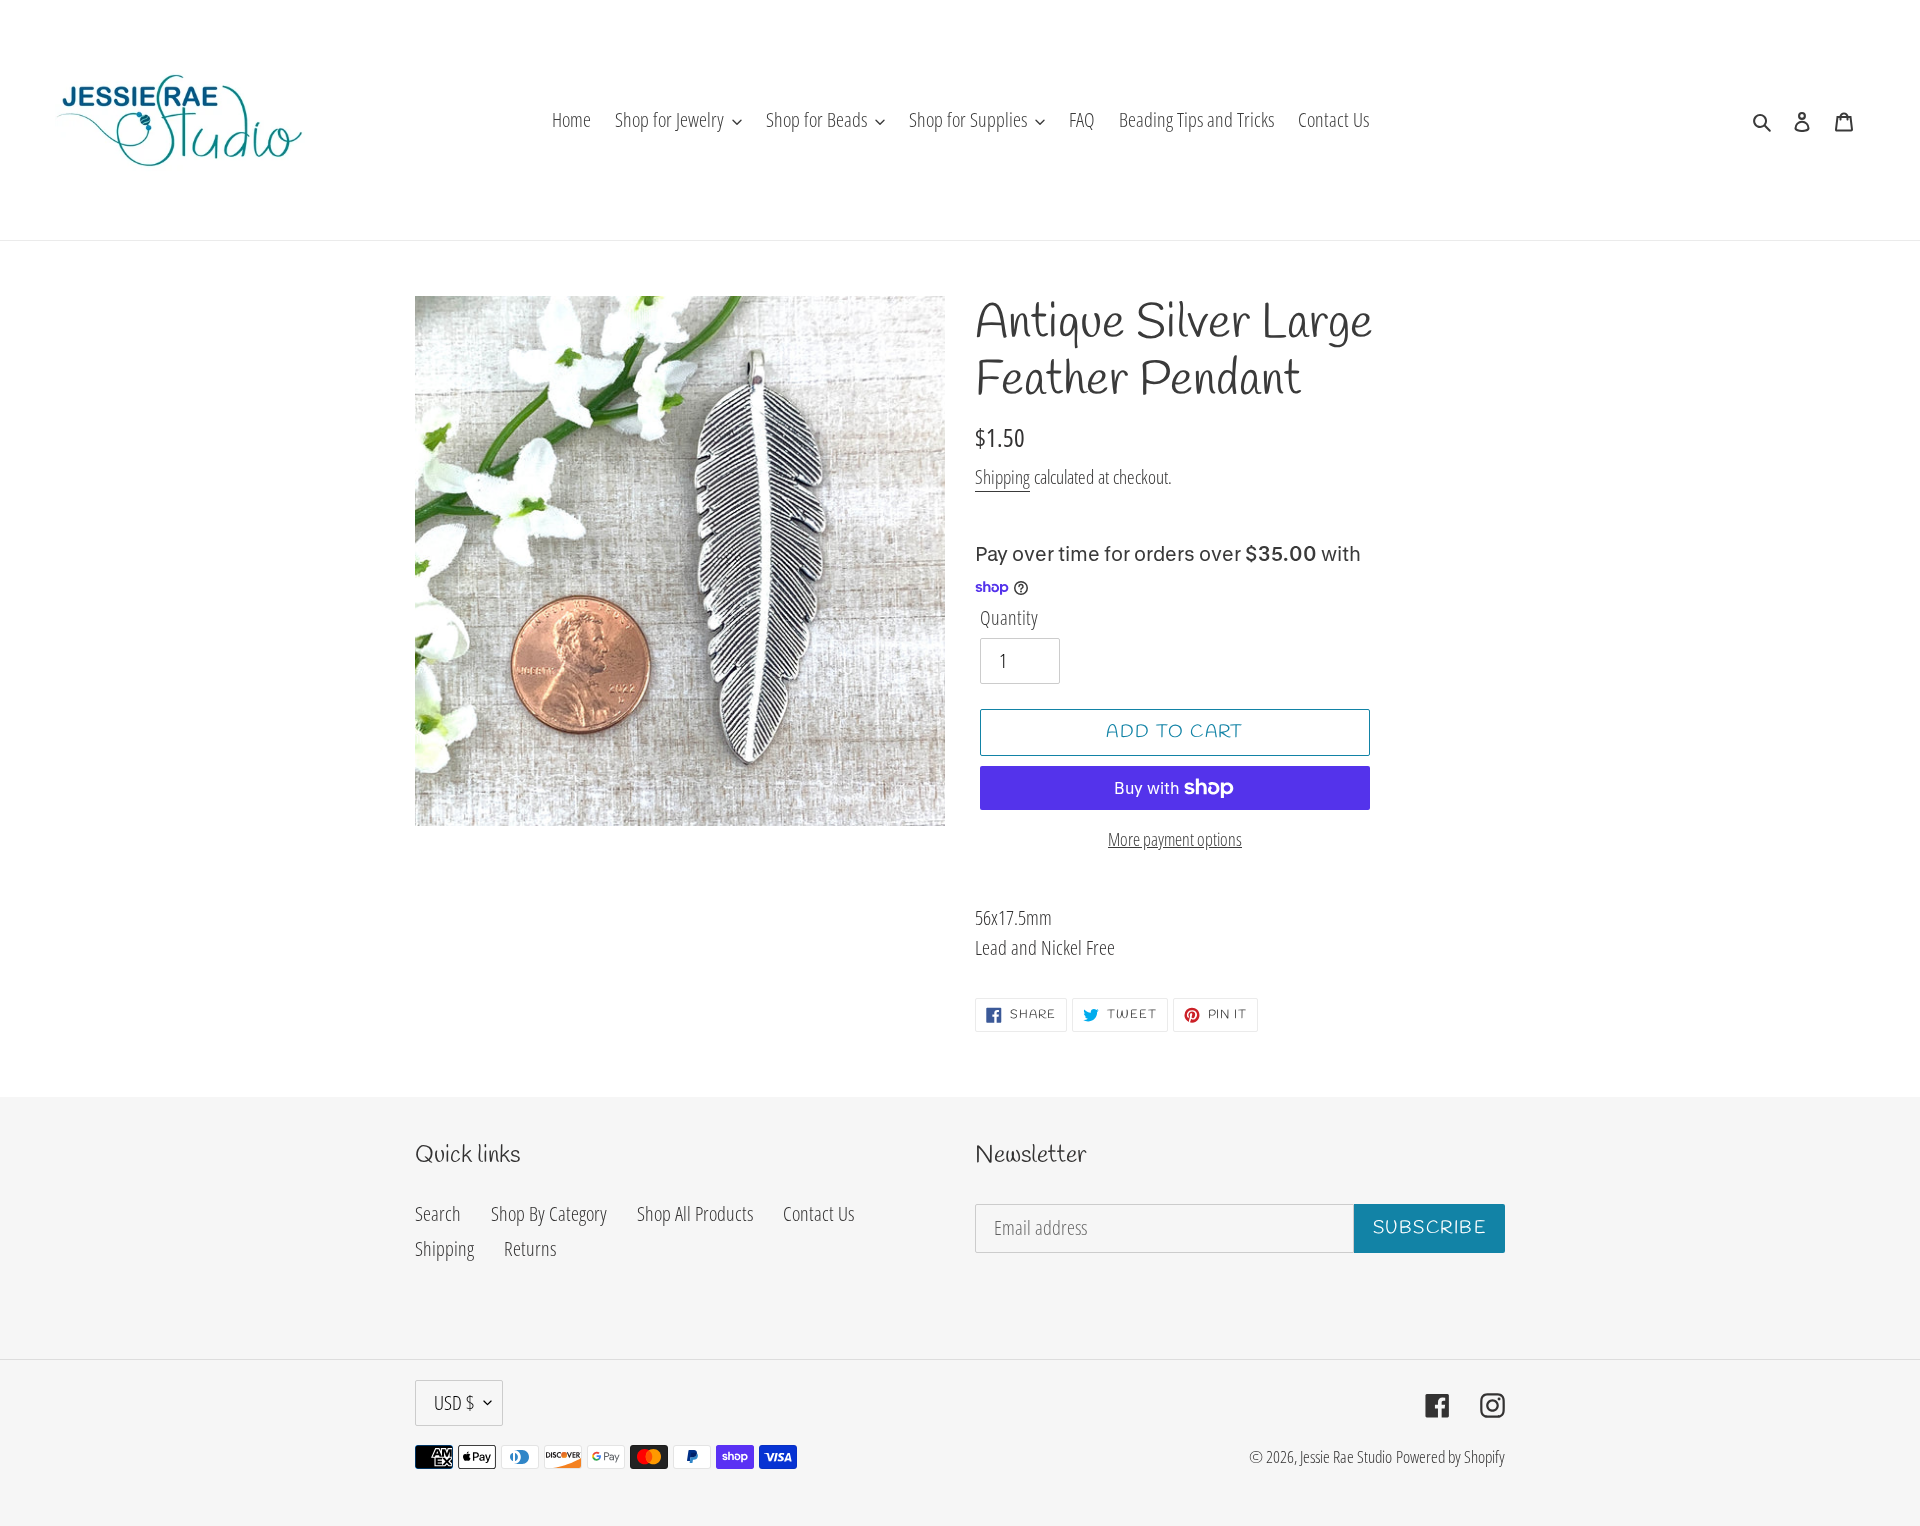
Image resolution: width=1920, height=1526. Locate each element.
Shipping (1002, 477)
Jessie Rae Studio (1346, 1456)
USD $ (454, 1402)
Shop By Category (549, 1213)
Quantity (1009, 617)
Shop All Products (695, 1213)
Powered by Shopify (1450, 1456)
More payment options (1175, 839)
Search (438, 1213)
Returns (530, 1248)
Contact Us (818, 1213)
